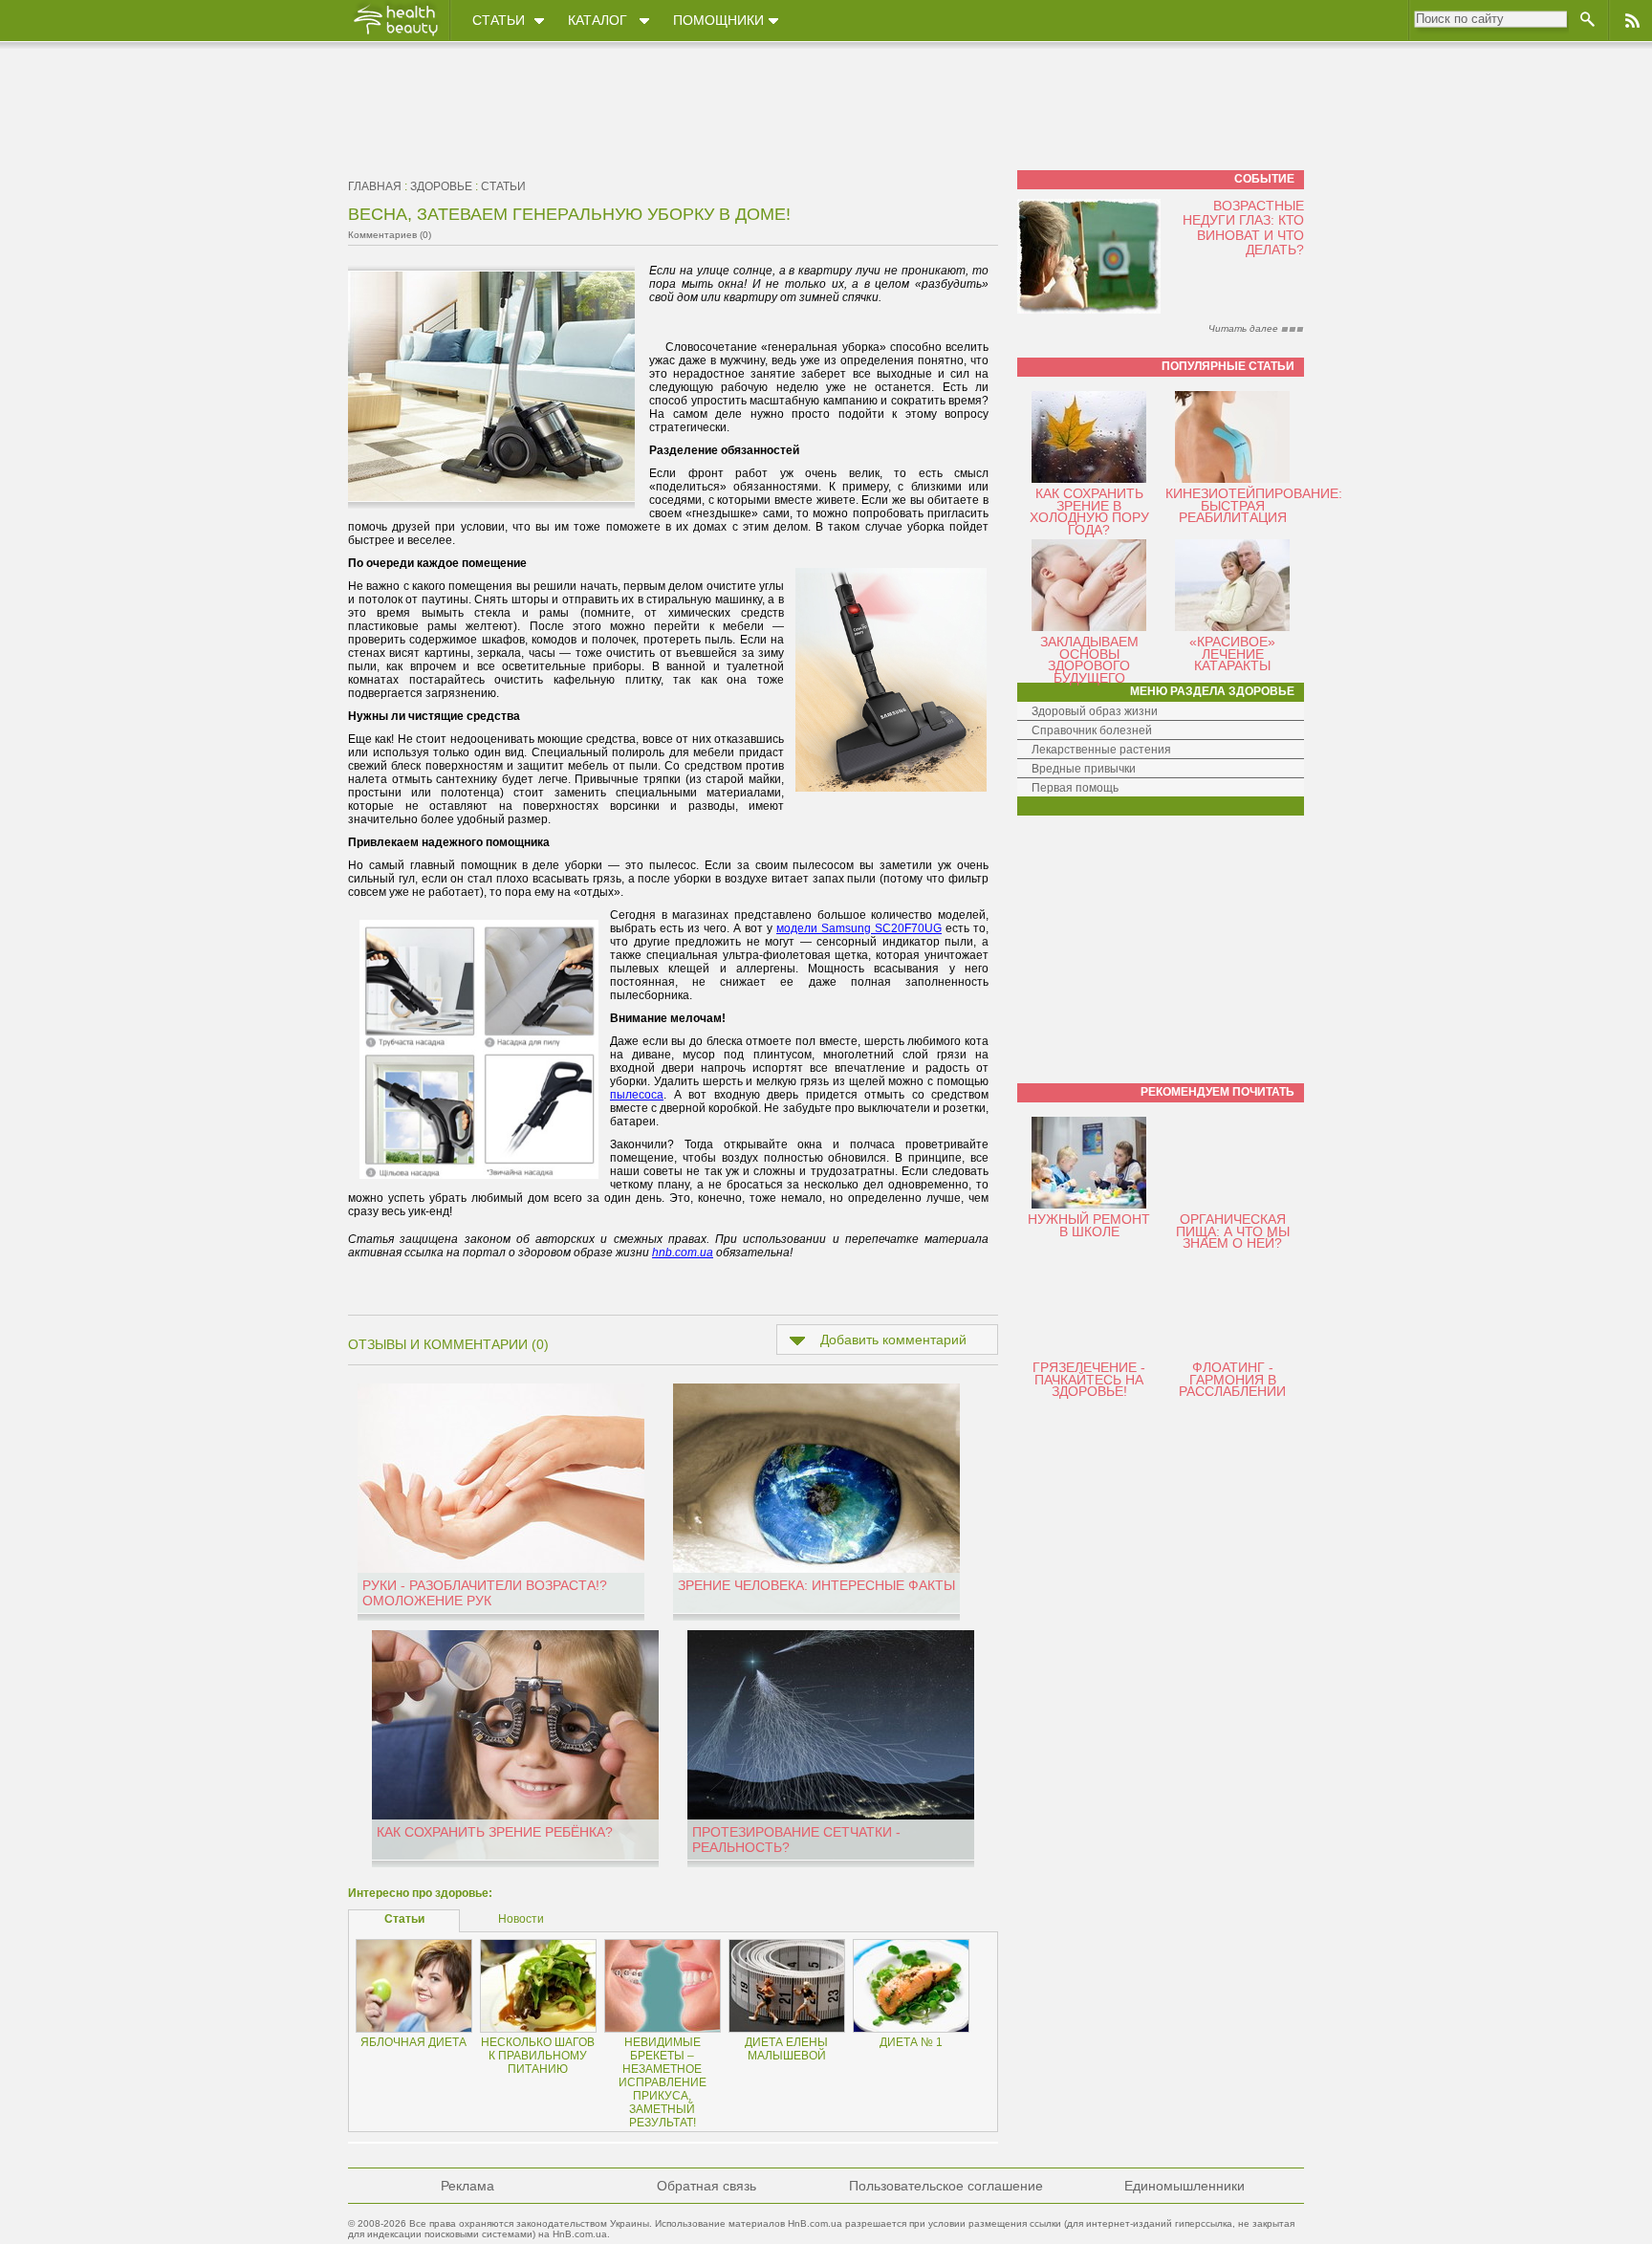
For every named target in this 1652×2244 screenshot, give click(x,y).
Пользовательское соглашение (946, 2186)
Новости (521, 1919)
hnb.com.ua (683, 1253)
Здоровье (441, 186)
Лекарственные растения (1101, 750)
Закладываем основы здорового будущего (1089, 660)
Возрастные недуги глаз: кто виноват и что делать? (1243, 228)
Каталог (598, 20)
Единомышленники (1185, 2186)
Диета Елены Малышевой (786, 2049)
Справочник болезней (1092, 730)
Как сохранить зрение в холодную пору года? (1089, 512)
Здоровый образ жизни (1095, 711)
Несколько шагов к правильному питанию (538, 2056)
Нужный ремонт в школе (1089, 1225)
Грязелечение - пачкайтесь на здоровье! (1089, 1379)
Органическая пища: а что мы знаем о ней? (1233, 1231)
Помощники (718, 20)
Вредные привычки (1084, 769)
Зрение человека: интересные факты (816, 1585)
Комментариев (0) (390, 235)
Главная (375, 186)
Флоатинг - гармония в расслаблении (1232, 1379)
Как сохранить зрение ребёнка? (495, 1832)
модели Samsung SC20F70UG (859, 928)
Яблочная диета (413, 2042)
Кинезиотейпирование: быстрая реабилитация (1254, 505)
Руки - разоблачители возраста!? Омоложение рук (485, 1593)
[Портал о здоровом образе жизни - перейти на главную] (395, 35)
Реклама (467, 2186)
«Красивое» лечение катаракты (1232, 654)
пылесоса (637, 1095)
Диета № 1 (911, 2042)
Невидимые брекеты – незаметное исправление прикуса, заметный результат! (663, 2082)
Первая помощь (1075, 788)
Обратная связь (706, 2186)
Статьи (499, 20)
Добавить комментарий (893, 1340)
